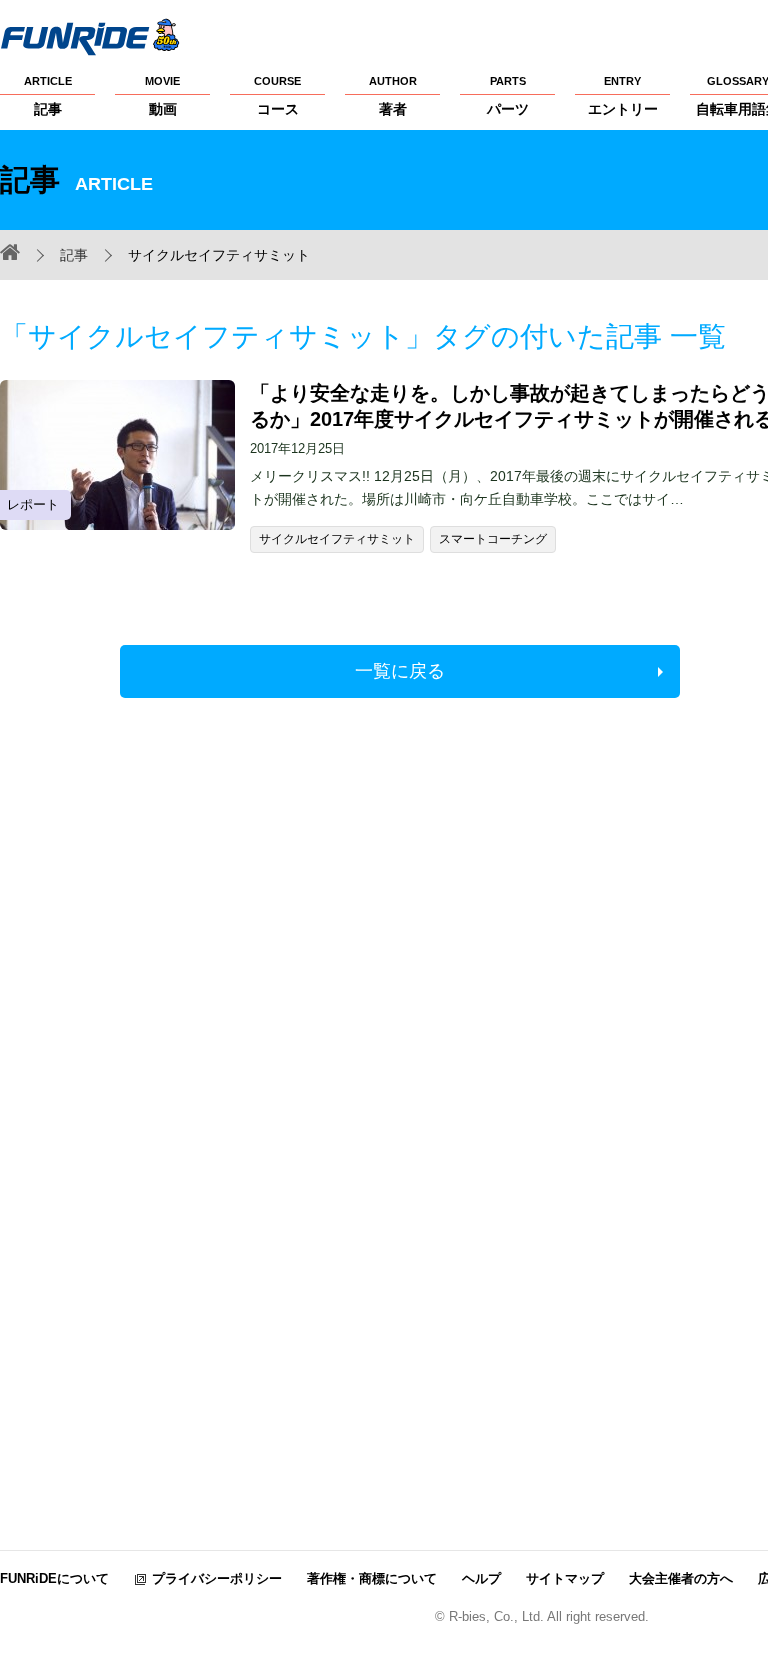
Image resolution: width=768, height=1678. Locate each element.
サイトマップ (565, 1578)
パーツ (508, 96)
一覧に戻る (400, 671)
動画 (162, 96)
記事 (48, 96)
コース (277, 96)
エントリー (623, 96)
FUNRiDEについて (54, 1578)
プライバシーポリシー (217, 1578)
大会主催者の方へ (681, 1578)
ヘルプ (481, 1578)
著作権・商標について (372, 1578)
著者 (393, 96)
